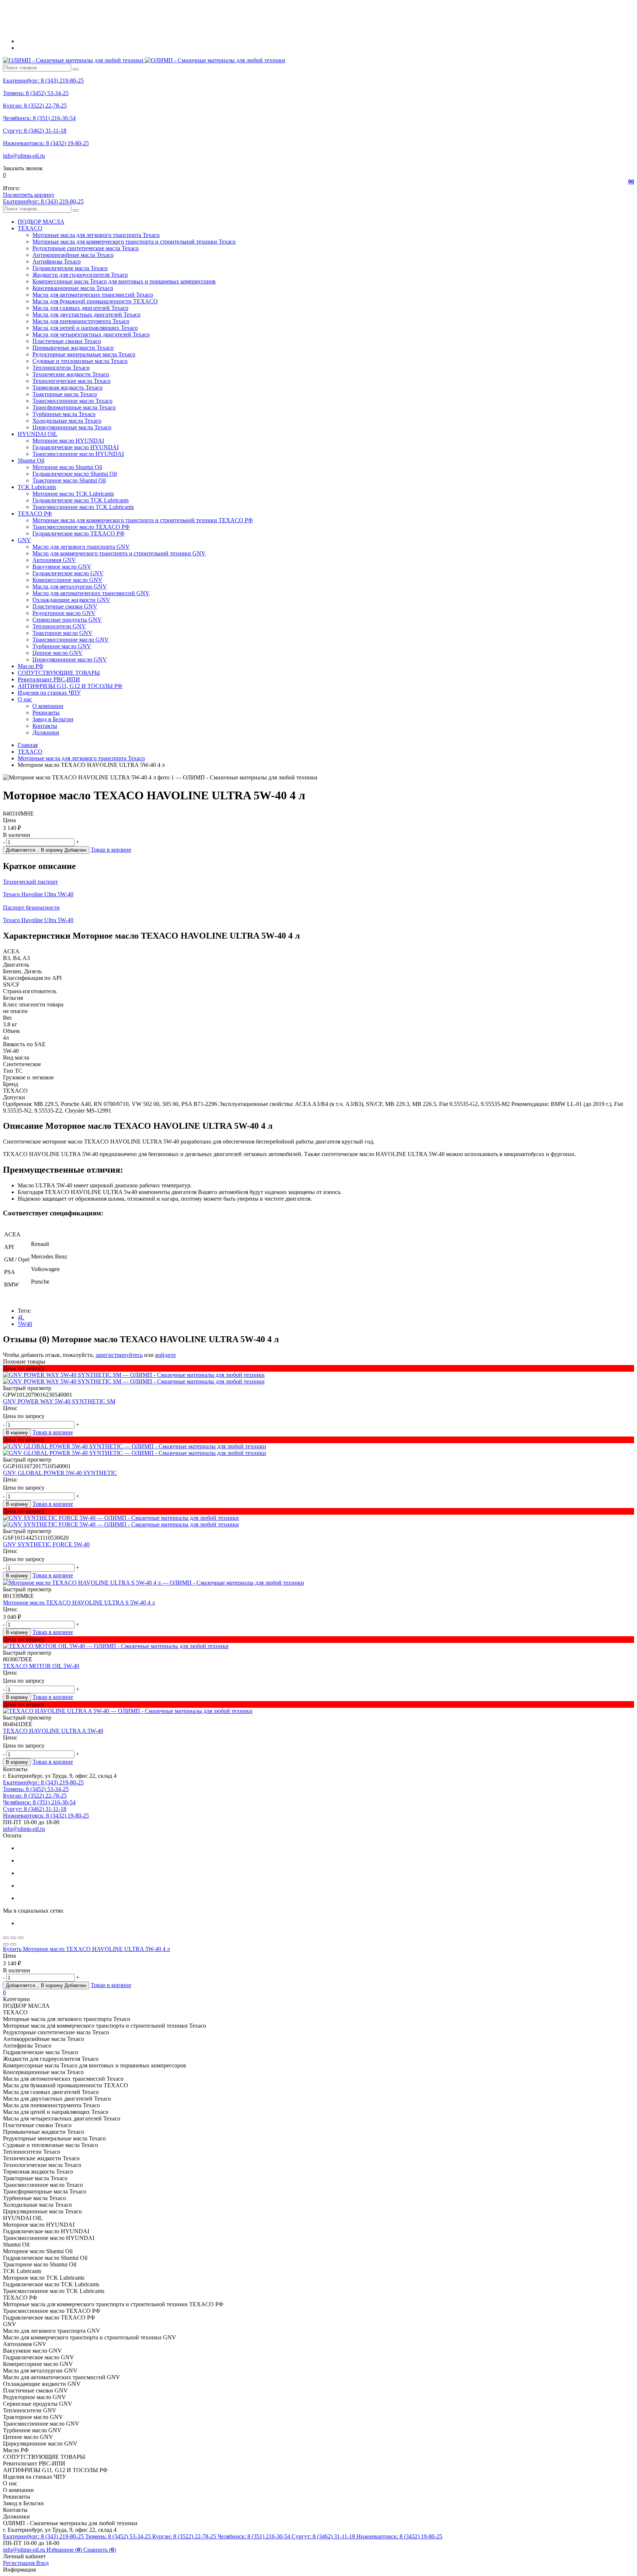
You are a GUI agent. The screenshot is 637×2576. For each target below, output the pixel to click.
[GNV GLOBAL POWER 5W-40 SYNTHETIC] (318, 1450)
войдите (166, 1355)
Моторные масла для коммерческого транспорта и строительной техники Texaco (134, 242)
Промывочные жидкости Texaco (73, 348)
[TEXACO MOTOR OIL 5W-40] (318, 1646)
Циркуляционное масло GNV (70, 659)
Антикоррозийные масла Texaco (73, 255)
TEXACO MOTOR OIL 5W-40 (41, 1666)
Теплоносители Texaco (61, 368)
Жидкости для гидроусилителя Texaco (80, 275)
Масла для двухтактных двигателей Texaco (86, 315)
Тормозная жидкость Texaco (67, 388)
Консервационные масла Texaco (73, 288)
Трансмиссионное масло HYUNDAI (78, 454)
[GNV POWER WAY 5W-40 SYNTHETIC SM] (318, 1378)
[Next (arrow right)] (13, 1944)
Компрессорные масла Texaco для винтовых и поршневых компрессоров (124, 281)
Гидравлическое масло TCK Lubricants (81, 500)
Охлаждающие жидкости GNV (71, 600)
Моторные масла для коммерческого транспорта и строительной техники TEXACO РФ (143, 520)
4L (21, 1317)
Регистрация (20, 2563)
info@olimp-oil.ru (24, 156)
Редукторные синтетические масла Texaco (86, 248)
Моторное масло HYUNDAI (68, 441)
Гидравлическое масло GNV (68, 573)
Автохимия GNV (54, 560)
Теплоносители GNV (59, 626)
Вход (42, 2563)
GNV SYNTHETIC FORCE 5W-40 (46, 1544)
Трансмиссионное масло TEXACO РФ (81, 527)
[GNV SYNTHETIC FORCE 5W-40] (318, 1521)
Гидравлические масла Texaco (70, 268)
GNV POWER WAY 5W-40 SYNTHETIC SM (59, 1401)
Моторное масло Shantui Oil (67, 467)
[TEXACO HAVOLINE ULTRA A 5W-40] (318, 1711)
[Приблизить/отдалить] (21, 1938)
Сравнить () (100, 2550)
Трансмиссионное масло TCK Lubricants (83, 507)
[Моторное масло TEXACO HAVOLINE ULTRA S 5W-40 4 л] (318, 1583)
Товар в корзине (111, 850)
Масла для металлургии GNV (70, 587)
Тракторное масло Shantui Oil (69, 480)
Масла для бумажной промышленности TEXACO (95, 301)
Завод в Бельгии (53, 719)
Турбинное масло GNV (62, 646)
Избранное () (65, 2550)
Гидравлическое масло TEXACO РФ (79, 533)
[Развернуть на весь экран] (13, 1938)
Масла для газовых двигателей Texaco (80, 308)
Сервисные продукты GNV (67, 620)
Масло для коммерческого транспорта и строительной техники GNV (119, 553)
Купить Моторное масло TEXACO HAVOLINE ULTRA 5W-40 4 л (86, 1949)
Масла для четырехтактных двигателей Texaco (91, 334)
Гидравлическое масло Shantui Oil (75, 474)
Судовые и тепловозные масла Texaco (80, 361)
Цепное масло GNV (58, 653)
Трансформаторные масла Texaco (74, 407)
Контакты (45, 726)
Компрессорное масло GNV (67, 580)
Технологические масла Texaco (72, 381)
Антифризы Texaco (57, 261)
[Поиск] (76, 69)
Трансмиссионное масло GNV (71, 640)
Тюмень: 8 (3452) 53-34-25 (36, 93)
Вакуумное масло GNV (62, 567)
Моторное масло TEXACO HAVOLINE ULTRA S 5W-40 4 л (79, 1603)
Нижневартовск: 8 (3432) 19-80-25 (46, 143)
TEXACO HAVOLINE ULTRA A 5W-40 (53, 1731)
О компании (48, 706)
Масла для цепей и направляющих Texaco (85, 328)
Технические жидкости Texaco (71, 374)
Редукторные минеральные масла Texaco (84, 354)
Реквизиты (46, 713)
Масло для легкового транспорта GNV (81, 547)
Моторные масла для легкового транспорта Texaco (96, 235)
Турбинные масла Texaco (64, 414)
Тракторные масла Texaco (65, 394)
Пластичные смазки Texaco (67, 341)
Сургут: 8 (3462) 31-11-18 (35, 131)
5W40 (25, 1324)
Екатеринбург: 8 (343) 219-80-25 (43, 81)
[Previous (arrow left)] (6, 1944)
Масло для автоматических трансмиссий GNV (91, 593)
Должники (46, 732)
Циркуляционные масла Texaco (72, 427)
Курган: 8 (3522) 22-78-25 (35, 106)
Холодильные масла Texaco (67, 421)
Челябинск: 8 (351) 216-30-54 (39, 118)
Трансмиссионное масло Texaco (72, 401)
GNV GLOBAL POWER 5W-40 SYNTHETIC (60, 1473)
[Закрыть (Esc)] (6, 1938)
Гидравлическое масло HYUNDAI (76, 447)
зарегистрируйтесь (119, 1355)
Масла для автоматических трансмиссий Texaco (93, 295)
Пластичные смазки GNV (65, 606)
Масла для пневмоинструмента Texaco (81, 321)
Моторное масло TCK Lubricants (73, 494)
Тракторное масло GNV (62, 633)
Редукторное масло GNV (64, 613)
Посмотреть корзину (29, 195)
